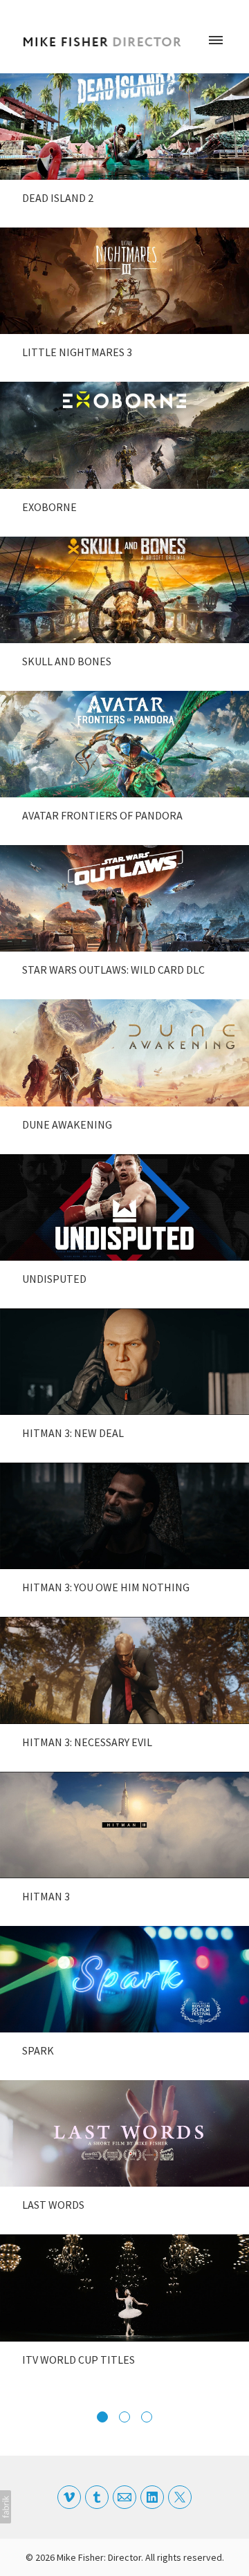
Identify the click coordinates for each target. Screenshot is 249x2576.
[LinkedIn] (152, 2497)
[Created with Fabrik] (6, 2507)
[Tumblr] (97, 2497)
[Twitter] (180, 2497)
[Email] (124, 2497)
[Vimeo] (69, 2497)
